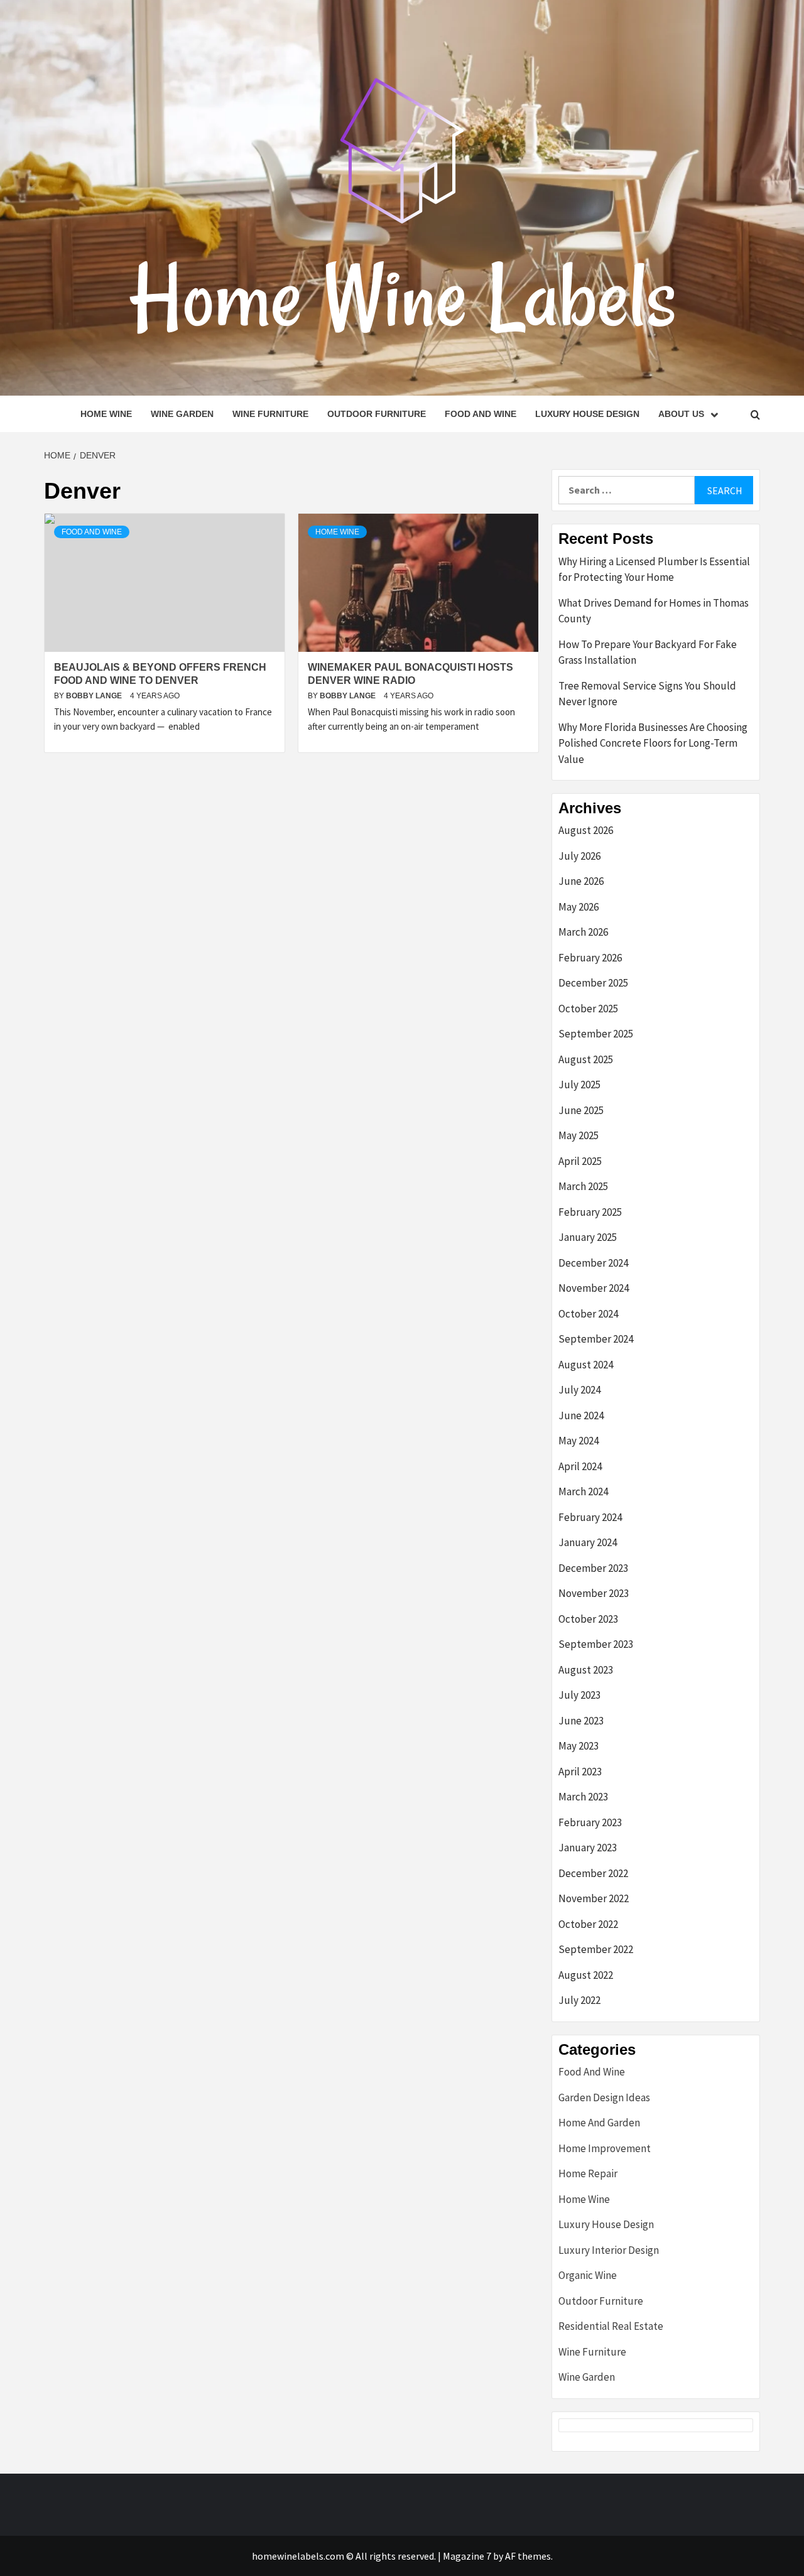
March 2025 (583, 1186)
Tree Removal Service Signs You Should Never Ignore (647, 694)
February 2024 (590, 1517)
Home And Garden (599, 2123)
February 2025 (590, 1212)
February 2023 (590, 1822)
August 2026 (586, 830)
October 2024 (588, 1314)
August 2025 (586, 1059)
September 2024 (596, 1339)
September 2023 (596, 1644)
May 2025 (579, 1135)
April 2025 (580, 1161)
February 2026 (590, 958)
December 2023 (593, 1568)
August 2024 (586, 1365)
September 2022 (596, 1949)
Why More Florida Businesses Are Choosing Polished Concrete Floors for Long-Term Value (653, 743)
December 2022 (593, 1873)
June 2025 (581, 1110)
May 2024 (579, 1441)
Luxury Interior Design (609, 2250)
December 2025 (593, 983)
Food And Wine (481, 414)
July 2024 (579, 1390)
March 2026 (583, 932)
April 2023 (580, 1772)
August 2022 (586, 1975)
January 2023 (588, 1848)
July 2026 (579, 856)
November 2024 (594, 1288)
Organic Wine (588, 2275)
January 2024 (588, 1542)
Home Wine (106, 414)
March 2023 (583, 1797)
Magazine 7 (467, 2556)
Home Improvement (605, 2148)
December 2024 (593, 1263)
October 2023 (588, 1619)
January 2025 (588, 1237)
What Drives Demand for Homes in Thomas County (654, 611)
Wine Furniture (270, 414)
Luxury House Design (587, 414)
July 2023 (579, 1695)
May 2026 (579, 907)
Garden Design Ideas (604, 2097)
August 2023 (586, 1670)
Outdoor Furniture (377, 414)
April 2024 (580, 1466)
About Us (681, 414)
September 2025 (596, 1034)
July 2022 (579, 2000)
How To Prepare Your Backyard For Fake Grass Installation (648, 652)
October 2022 (588, 1924)
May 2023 (579, 1746)
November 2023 (594, 1593)
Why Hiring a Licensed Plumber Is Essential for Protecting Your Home (654, 570)
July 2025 (579, 1085)
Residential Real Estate (611, 2326)
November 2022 (594, 1898)
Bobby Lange (95, 696)
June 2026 (581, 881)
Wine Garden (182, 414)
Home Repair (588, 2173)
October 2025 (588, 1009)
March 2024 (583, 1491)
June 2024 (581, 1415)
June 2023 (581, 1721)
